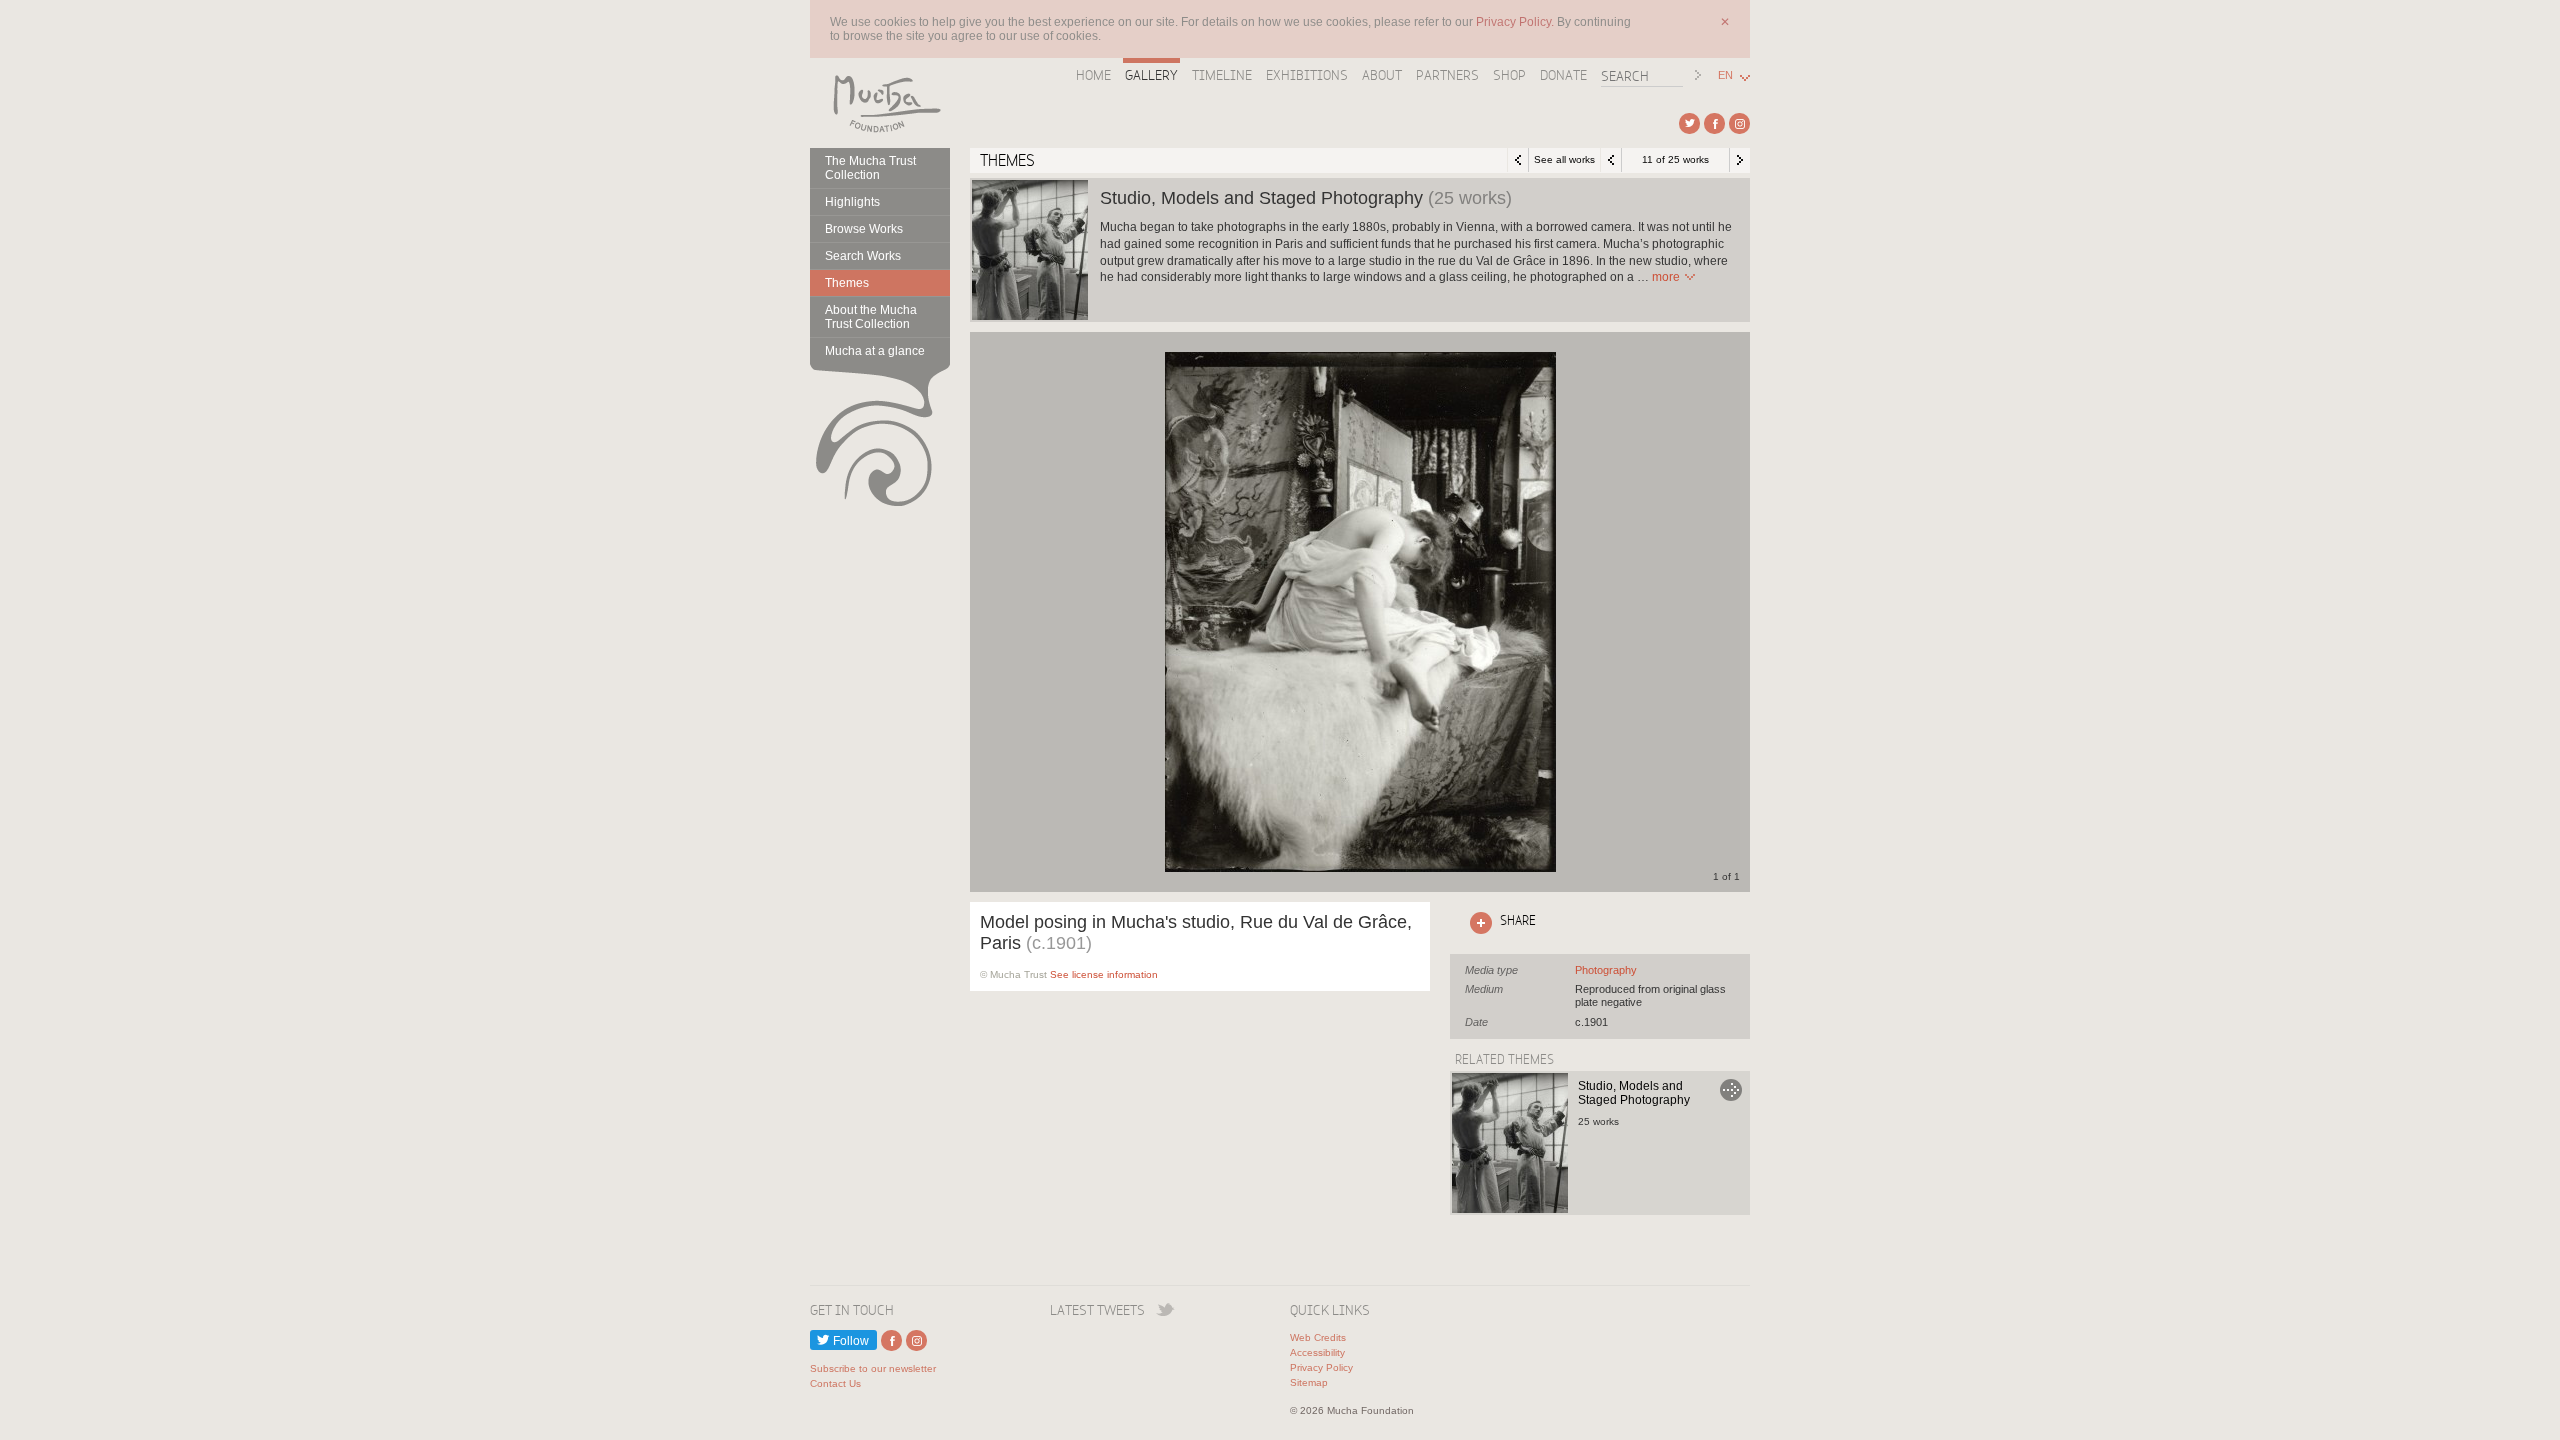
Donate (1563, 75)
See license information (1104, 974)
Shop (1509, 75)
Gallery (1151, 75)
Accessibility (1317, 1352)
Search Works (863, 256)
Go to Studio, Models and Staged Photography (1731, 1090)
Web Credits (1318, 1337)
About (1382, 75)
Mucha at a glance (875, 351)
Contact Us (835, 1383)
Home (1093, 75)
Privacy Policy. (1516, 22)
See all (1606, 970)
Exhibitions (1307, 75)
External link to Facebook (1714, 123)
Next (1740, 160)
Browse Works (864, 229)
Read (1666, 277)
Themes (847, 283)
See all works (1564, 159)
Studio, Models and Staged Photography (1634, 1093)
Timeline (1222, 75)
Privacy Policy (1321, 1367)
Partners (1447, 75)
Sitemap (1309, 1382)
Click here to (1499, 920)
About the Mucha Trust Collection (871, 317)
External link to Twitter (1689, 123)
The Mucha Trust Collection (870, 168)
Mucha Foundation (880, 103)
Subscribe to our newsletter (873, 1368)
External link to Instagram (1739, 123)
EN (1725, 75)
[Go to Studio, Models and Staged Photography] (1510, 1143)
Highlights (852, 202)
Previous (1611, 160)
